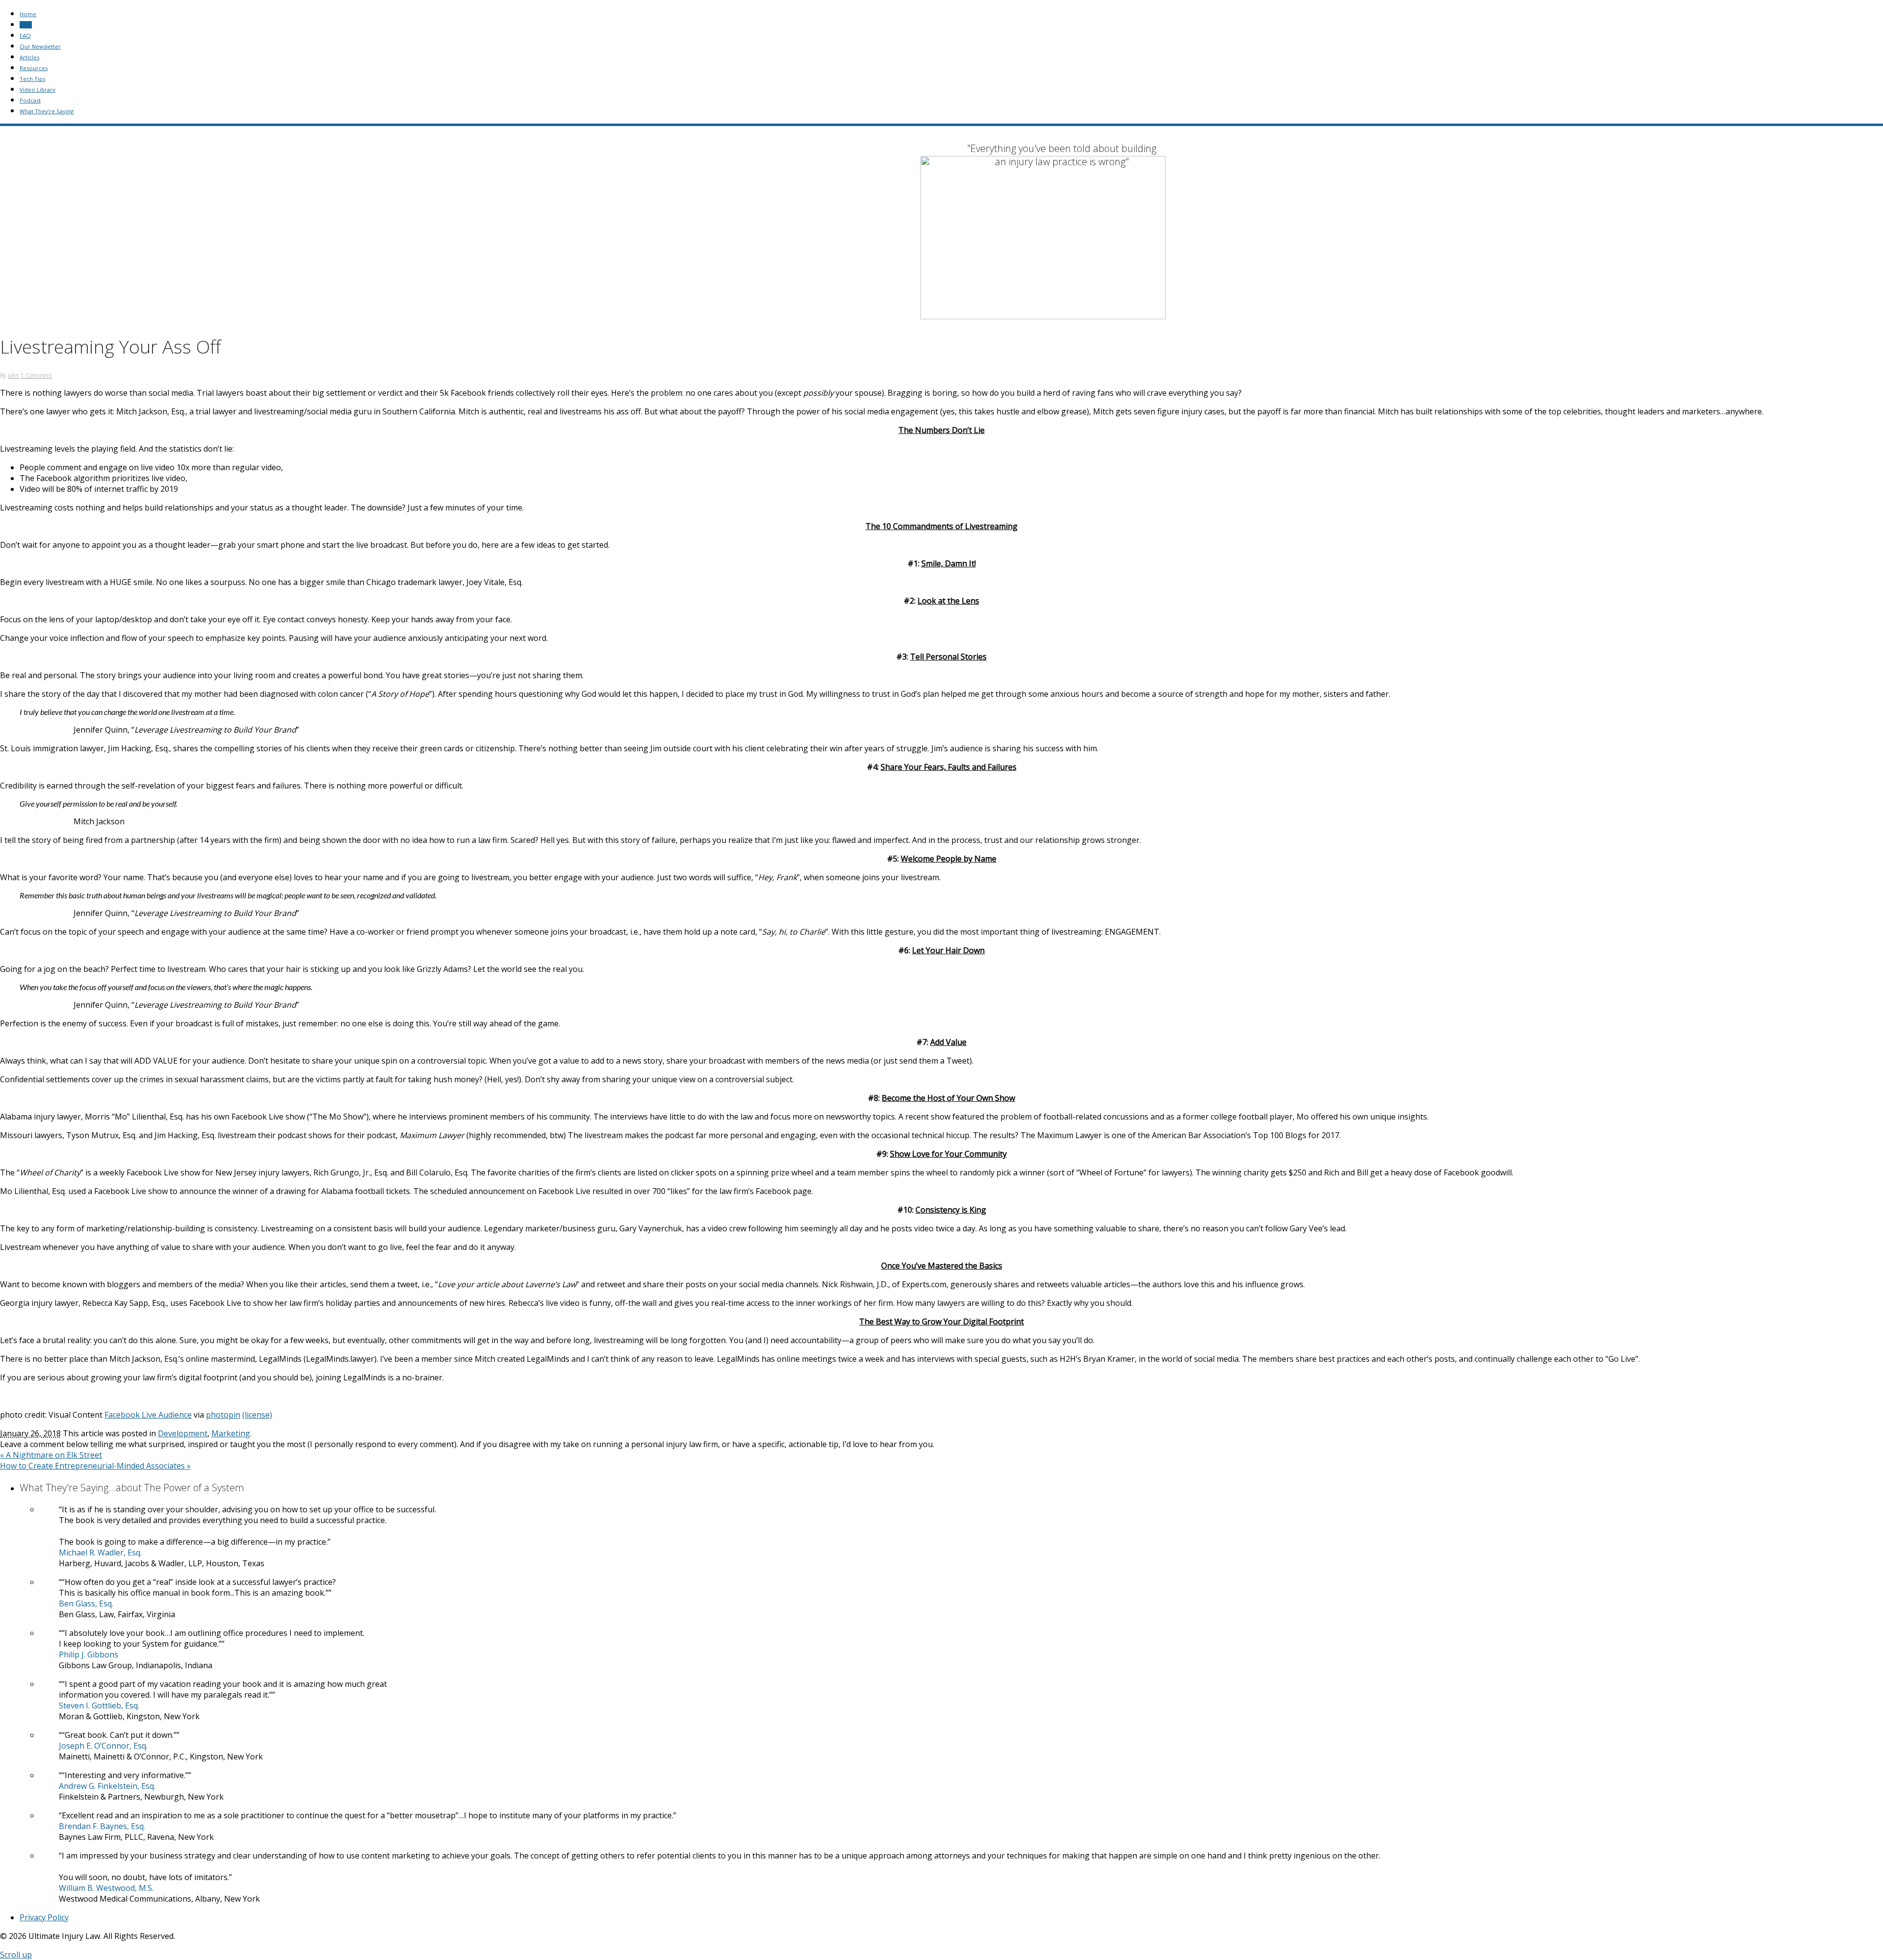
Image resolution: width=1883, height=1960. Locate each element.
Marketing (231, 1433)
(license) (257, 1415)
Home (28, 14)
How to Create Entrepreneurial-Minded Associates (95, 1466)
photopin (223, 1415)
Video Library (38, 89)
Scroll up (16, 1955)
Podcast (30, 100)
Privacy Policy (44, 1917)
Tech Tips (32, 79)
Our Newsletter (40, 46)
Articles (29, 57)
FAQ (25, 36)
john (13, 375)
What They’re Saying (47, 111)
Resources (34, 68)
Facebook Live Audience (148, 1415)
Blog (26, 25)
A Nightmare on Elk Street (51, 1455)
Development (183, 1433)
